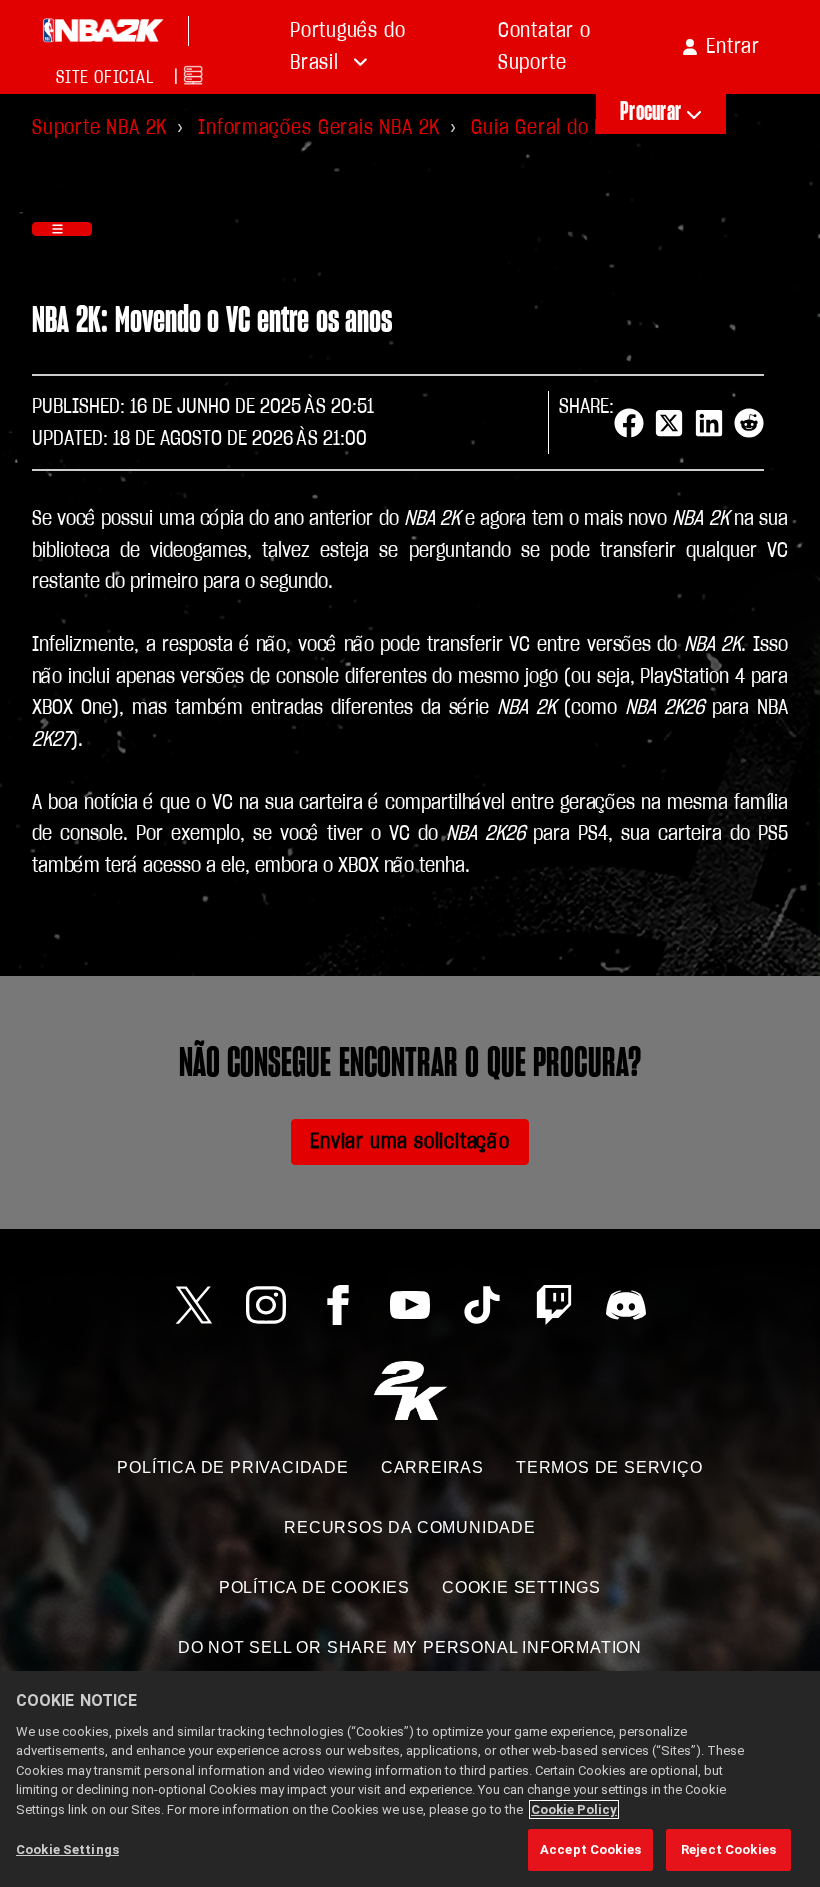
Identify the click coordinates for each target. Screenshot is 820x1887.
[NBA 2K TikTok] (482, 1305)
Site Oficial (105, 78)
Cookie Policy (574, 1809)
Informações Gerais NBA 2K (319, 127)
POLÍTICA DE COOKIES (314, 1587)
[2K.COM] (410, 1390)
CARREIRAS (432, 1467)
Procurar (650, 112)
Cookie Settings (521, 1587)
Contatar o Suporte (544, 46)
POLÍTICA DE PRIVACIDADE (232, 1467)
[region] (410, 1779)
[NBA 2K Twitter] (194, 1305)
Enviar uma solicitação (410, 1141)
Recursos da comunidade (410, 1527)
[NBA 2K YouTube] (410, 1305)
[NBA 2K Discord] (626, 1305)
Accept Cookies (590, 1849)
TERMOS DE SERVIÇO (609, 1467)
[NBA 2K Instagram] (266, 1305)
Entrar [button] (733, 46)
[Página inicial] (103, 31)
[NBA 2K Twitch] (554, 1305)
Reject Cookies (728, 1849)
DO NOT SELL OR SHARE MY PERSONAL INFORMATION (410, 1647)
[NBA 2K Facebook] (338, 1305)
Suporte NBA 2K (99, 127)
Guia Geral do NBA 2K (563, 127)
